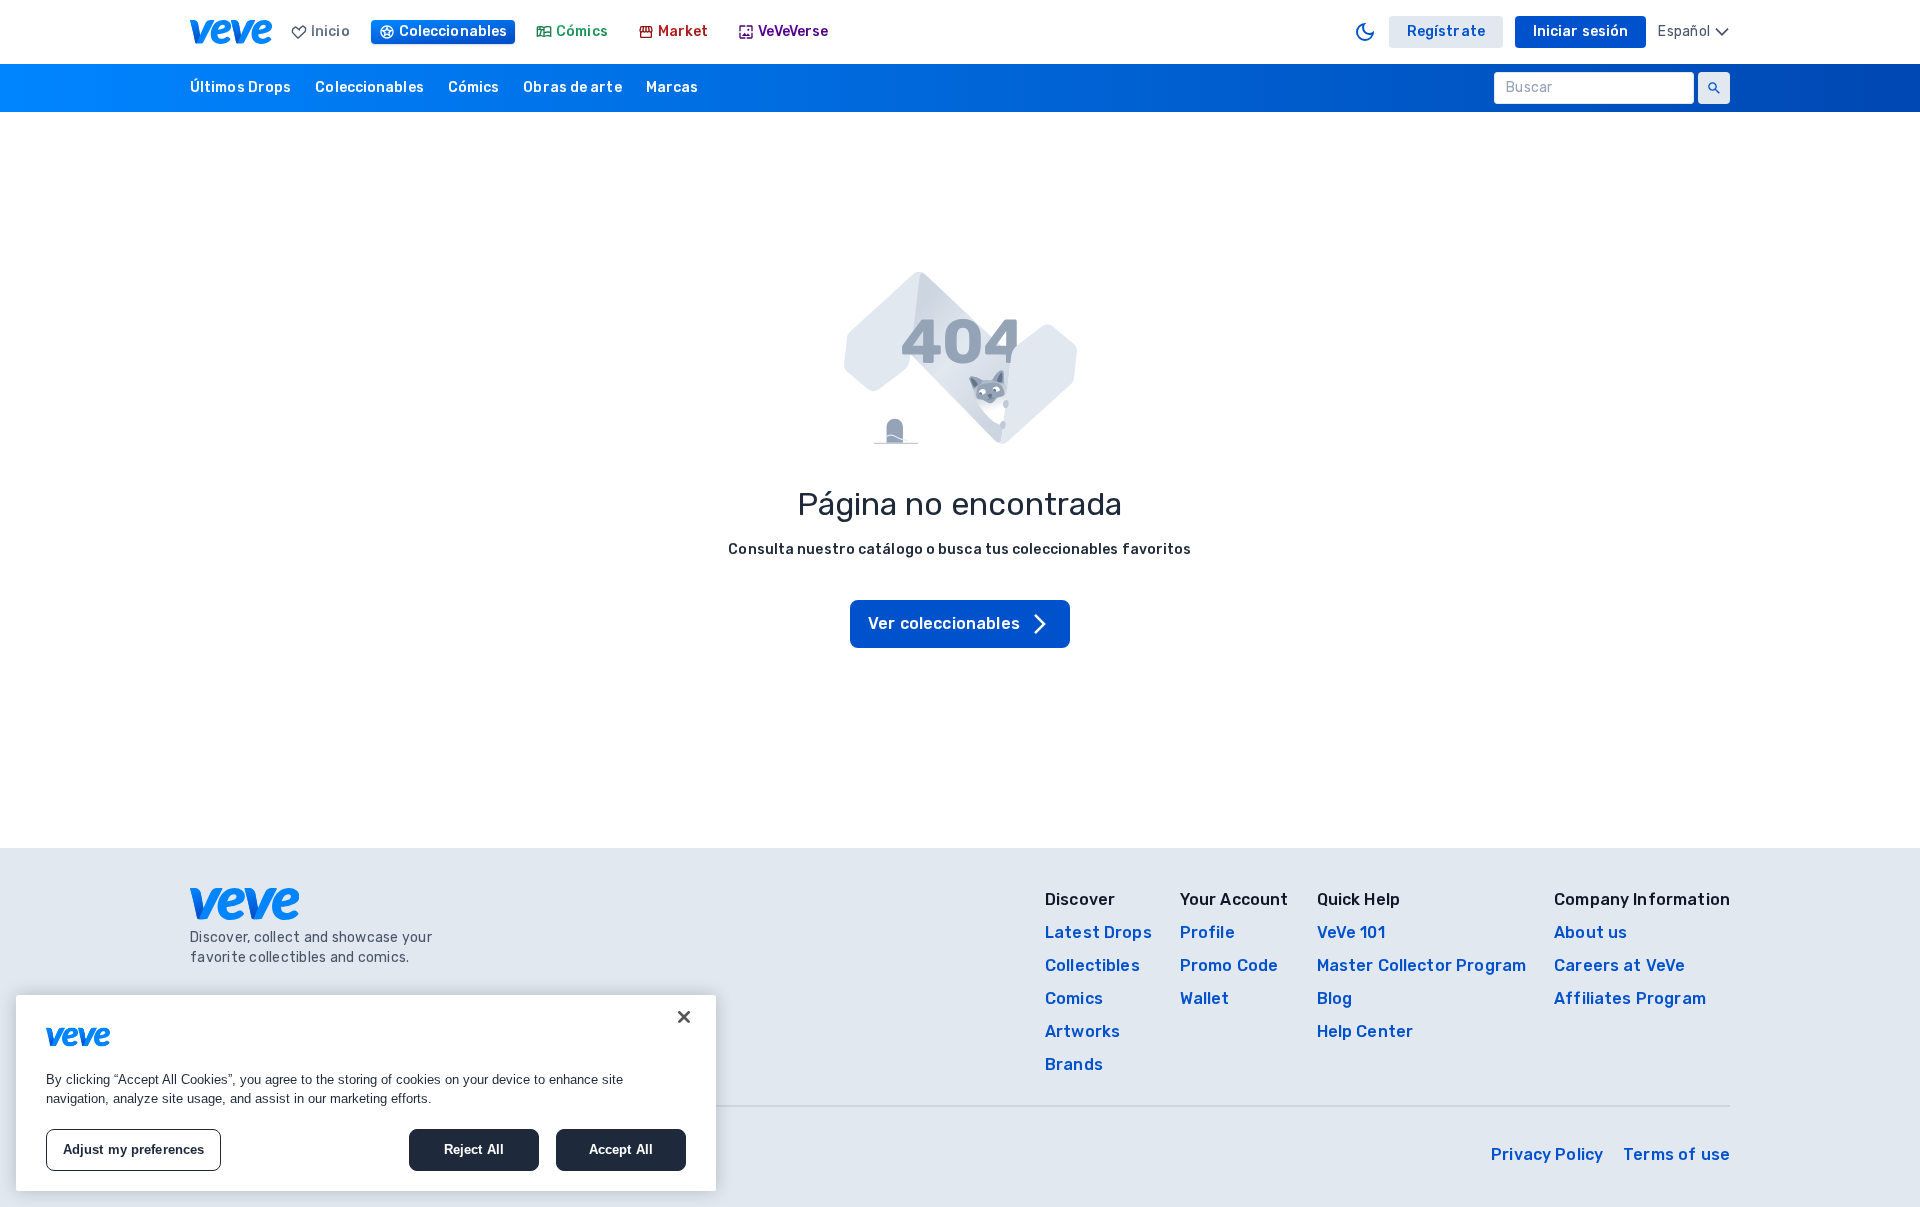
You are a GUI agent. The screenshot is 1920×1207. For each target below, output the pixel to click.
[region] (366, 1093)
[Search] (1714, 88)
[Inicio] (231, 32)
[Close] (684, 1017)
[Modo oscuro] (1365, 32)
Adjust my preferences (134, 1149)
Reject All (474, 1149)
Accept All (621, 1149)
